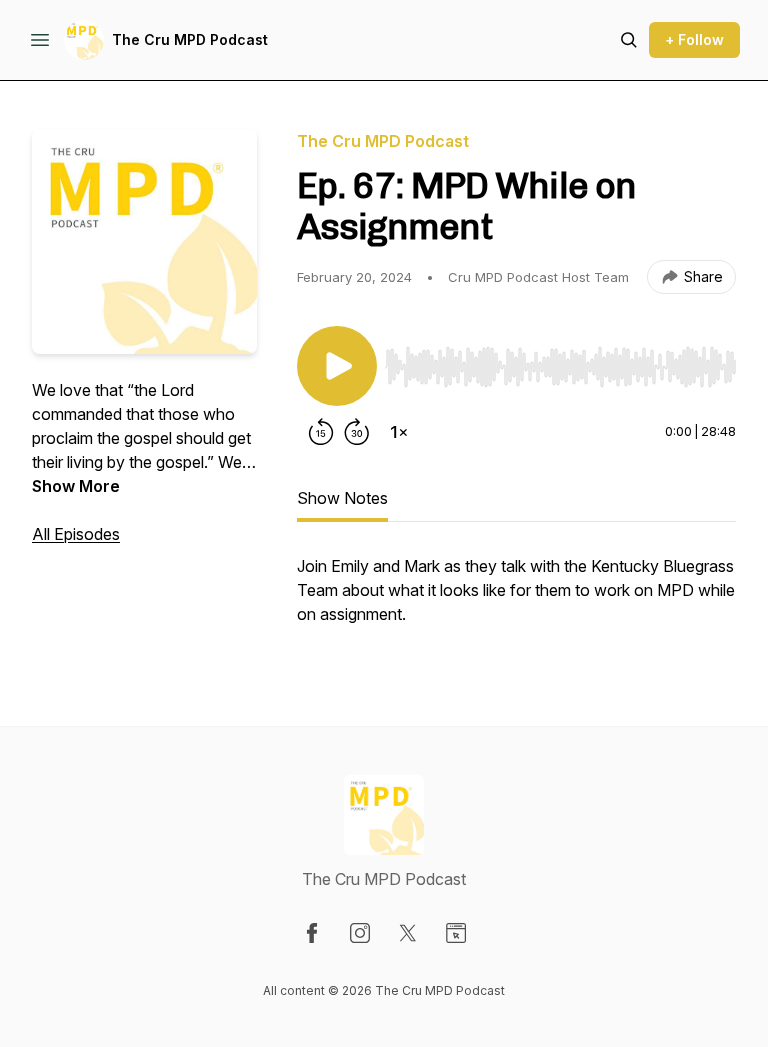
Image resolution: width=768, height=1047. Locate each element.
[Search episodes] (629, 40)
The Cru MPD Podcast (190, 39)
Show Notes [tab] (342, 498)
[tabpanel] (516, 600)
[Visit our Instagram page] (360, 933)
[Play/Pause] (337, 366)
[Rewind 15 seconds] (321, 432)
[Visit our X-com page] (408, 933)
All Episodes (76, 534)
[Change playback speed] (399, 432)
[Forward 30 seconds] (357, 432)
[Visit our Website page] (456, 933)
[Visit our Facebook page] (312, 933)
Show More (76, 486)
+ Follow (694, 39)
